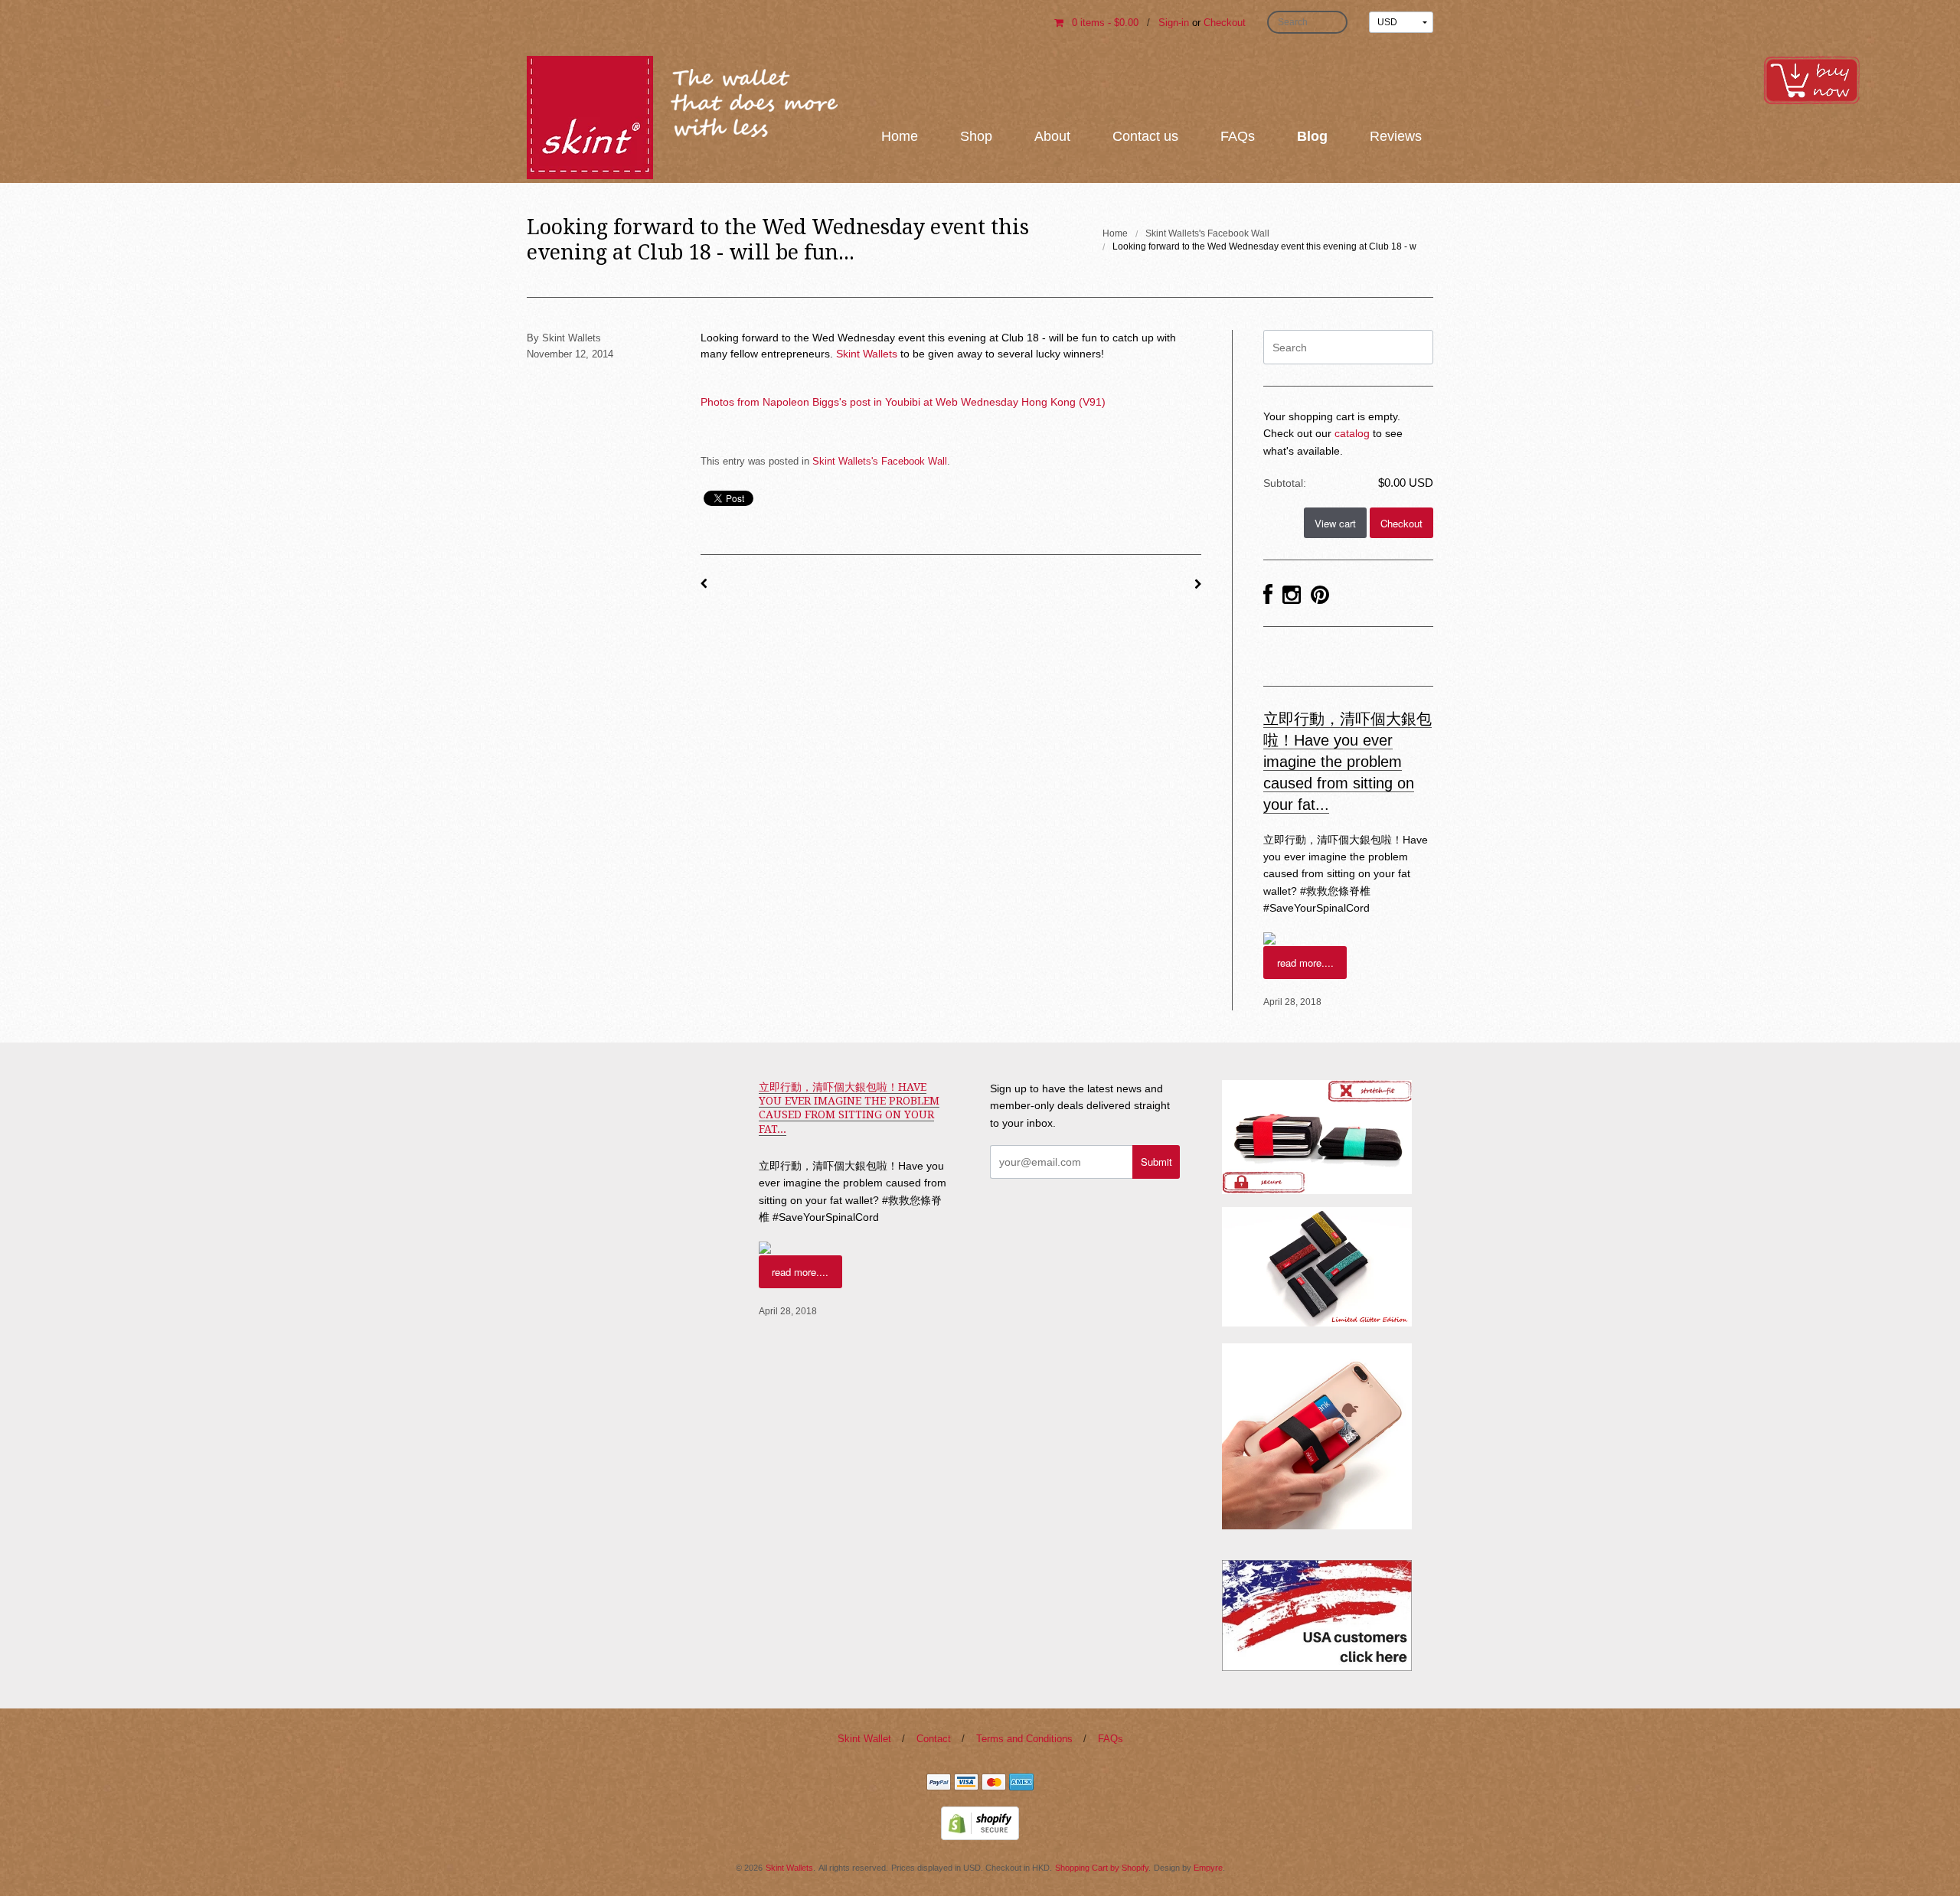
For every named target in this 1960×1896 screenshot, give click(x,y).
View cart (1335, 523)
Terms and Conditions (1024, 1739)
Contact (934, 1739)
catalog (1352, 433)
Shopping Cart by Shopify (1102, 1868)
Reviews (1396, 136)
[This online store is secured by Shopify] (980, 1823)
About (1052, 136)
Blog (1312, 136)
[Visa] (966, 1783)
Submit (1156, 1162)
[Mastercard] (994, 1783)
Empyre (1208, 1868)
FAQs (1238, 136)
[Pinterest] (1320, 596)
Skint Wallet (864, 1739)
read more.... (1305, 963)
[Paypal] (939, 1783)
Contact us (1145, 136)
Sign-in (1174, 23)
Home (900, 136)
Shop (976, 136)
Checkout (1225, 23)
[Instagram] (1292, 596)
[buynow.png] (1811, 79)
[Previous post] (704, 584)
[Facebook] (1268, 596)
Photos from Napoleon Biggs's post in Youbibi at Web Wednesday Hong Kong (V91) (903, 402)
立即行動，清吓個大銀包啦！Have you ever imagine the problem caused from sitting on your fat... (1347, 762)
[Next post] (1198, 584)
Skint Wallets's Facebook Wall (1207, 233)
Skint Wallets (867, 354)
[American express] (1021, 1783)
